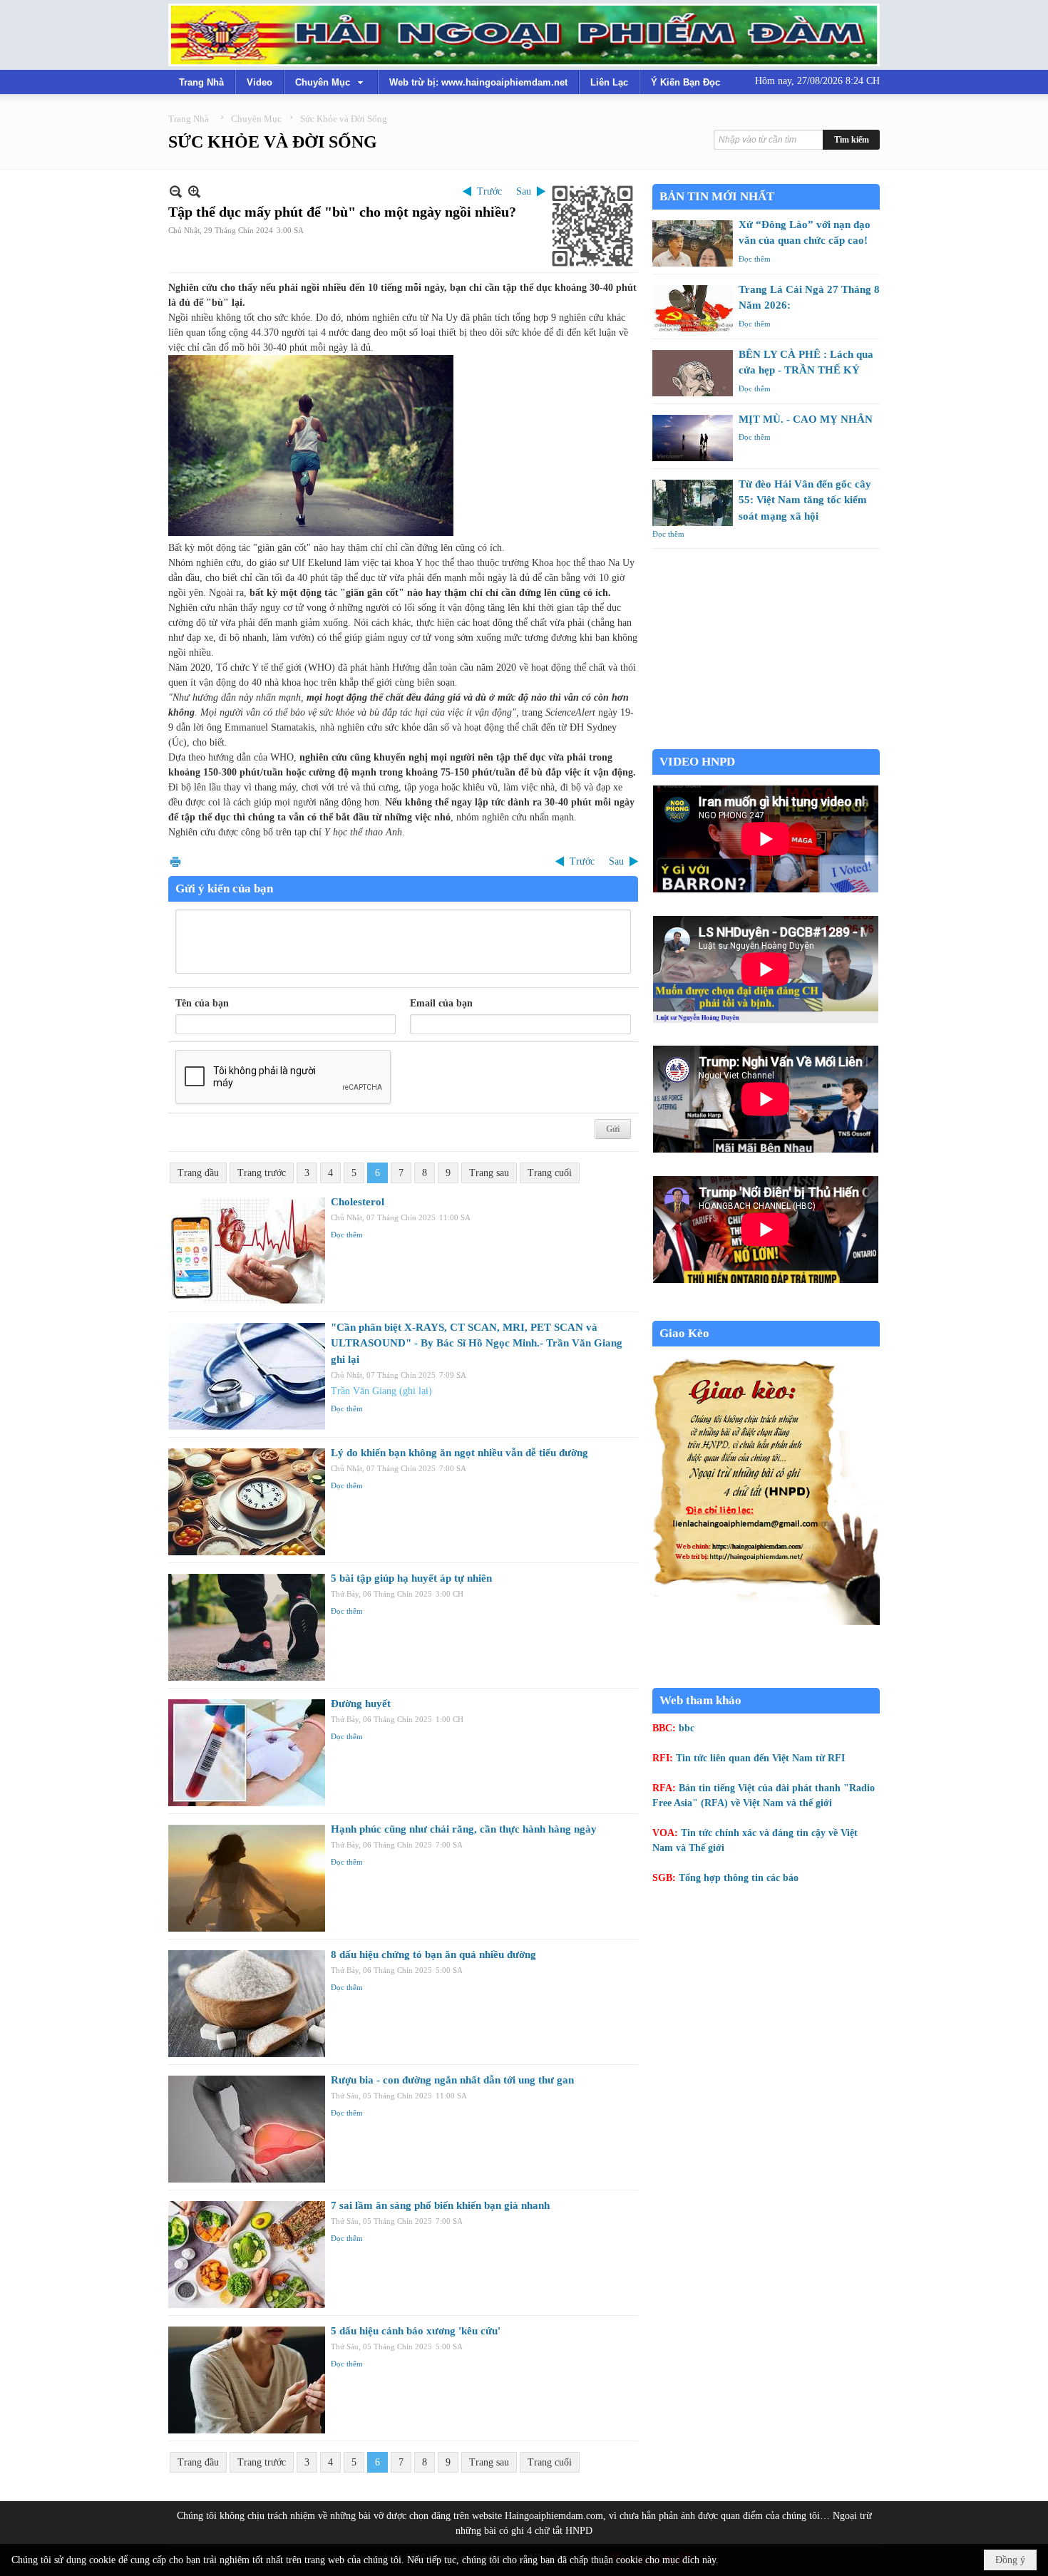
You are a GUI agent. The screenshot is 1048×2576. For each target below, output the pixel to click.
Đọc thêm (347, 1235)
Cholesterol (358, 1202)
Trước (489, 191)
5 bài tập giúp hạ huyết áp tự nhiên (411, 1578)
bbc (687, 1728)
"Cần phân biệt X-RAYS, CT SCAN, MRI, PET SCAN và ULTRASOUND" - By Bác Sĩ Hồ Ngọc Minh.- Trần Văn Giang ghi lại (477, 1343)
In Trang (175, 861)
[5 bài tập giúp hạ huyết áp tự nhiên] (247, 1627)
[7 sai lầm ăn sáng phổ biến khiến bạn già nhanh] (247, 2255)
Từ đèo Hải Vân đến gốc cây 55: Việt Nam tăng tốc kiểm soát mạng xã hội (805, 500)
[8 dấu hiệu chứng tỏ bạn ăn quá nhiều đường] (247, 2004)
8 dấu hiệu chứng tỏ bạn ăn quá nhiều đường (433, 1954)
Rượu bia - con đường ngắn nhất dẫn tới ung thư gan (452, 2080)
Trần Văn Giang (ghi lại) (381, 1391)
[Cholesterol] (247, 1251)
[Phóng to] (194, 191)
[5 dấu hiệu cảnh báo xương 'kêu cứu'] (247, 2380)
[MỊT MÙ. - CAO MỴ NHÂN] (693, 438)
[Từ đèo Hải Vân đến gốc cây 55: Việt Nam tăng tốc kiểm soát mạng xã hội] (693, 503)
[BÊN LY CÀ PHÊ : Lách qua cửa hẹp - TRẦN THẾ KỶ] (693, 373)
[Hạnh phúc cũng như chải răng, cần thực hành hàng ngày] (247, 1878)
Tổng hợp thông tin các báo (739, 1878)
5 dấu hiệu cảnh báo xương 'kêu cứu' (416, 2331)
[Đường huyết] (247, 1753)
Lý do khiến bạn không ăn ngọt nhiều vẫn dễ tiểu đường (459, 1453)
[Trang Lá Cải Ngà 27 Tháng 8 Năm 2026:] (693, 308)
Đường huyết (361, 1704)
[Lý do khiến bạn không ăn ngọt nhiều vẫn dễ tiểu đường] (247, 1502)
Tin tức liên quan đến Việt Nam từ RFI (760, 1758)
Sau (524, 191)
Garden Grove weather (766, 742)
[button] (331, 82)
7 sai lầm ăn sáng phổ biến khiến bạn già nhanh (440, 2205)
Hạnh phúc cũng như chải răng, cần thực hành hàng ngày (464, 1829)
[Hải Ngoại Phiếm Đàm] (524, 35)
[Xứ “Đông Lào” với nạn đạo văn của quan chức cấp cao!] (693, 243)
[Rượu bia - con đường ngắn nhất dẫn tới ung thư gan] (247, 2129)
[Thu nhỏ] (176, 191)
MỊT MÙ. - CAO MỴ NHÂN (806, 419)
